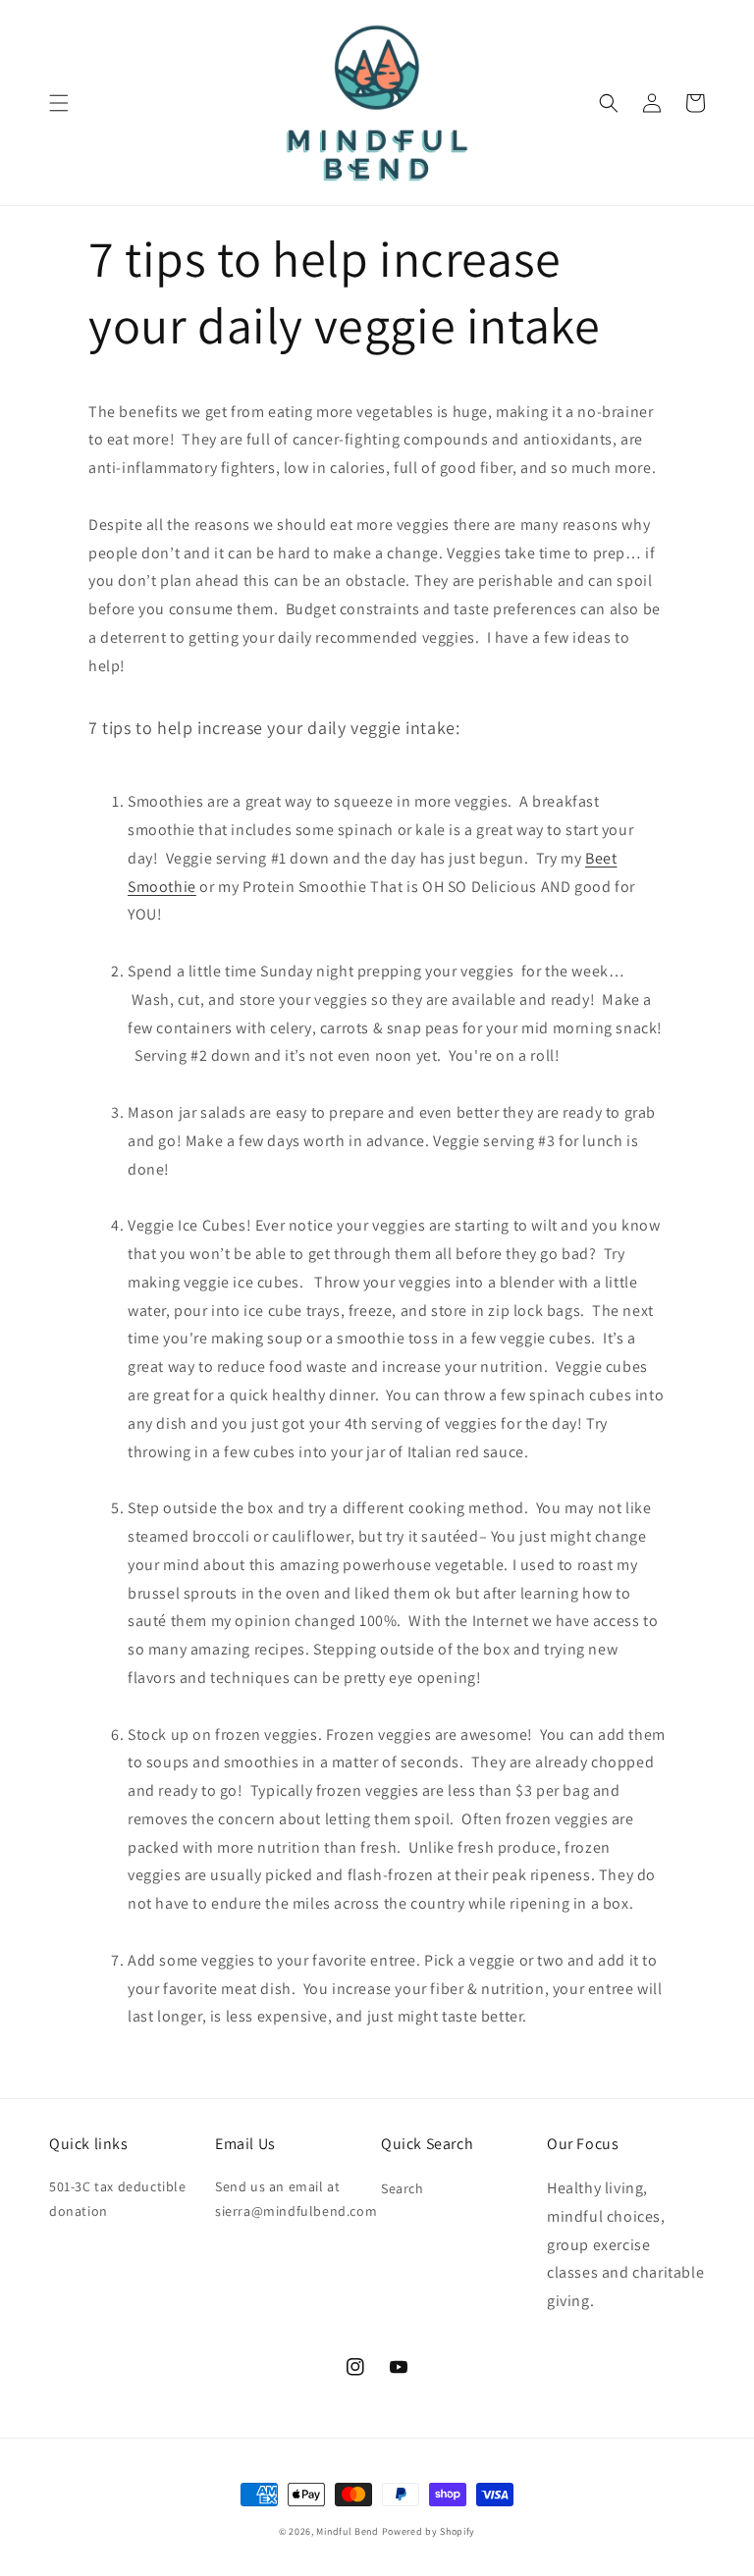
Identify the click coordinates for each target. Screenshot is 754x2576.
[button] (59, 103)
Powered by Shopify (429, 2531)
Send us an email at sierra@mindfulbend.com (296, 2199)
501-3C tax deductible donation (118, 2199)
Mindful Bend (347, 2531)
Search (403, 2188)
